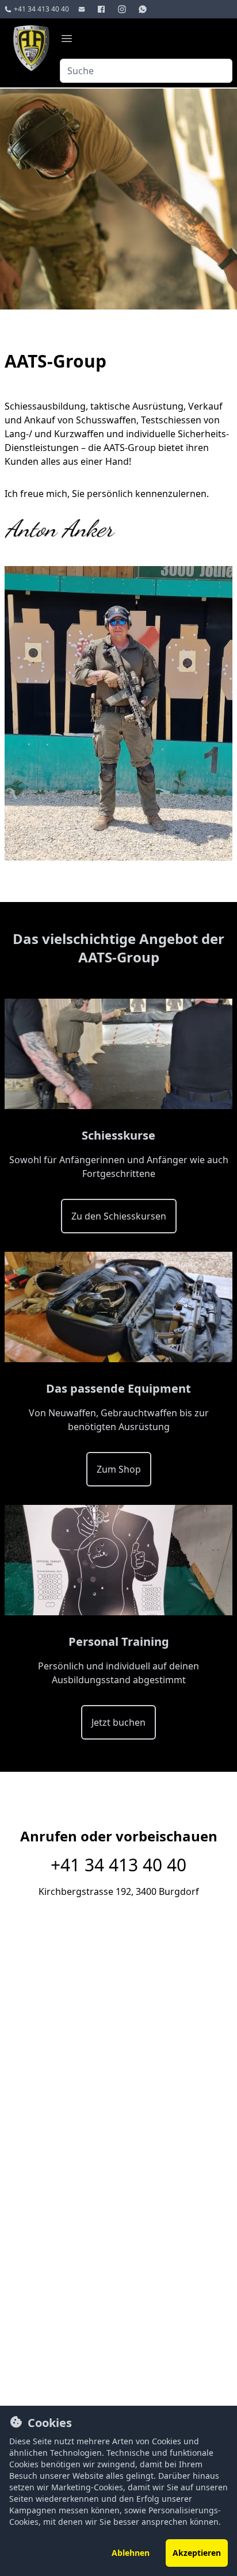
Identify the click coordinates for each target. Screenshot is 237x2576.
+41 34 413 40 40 (118, 1865)
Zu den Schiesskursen (119, 1216)
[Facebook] (102, 9)
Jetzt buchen (118, 1722)
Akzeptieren (197, 2553)
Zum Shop (119, 1469)
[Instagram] (123, 9)
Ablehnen (131, 2553)
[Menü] (67, 39)
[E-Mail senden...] (83, 9)
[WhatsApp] (144, 9)
